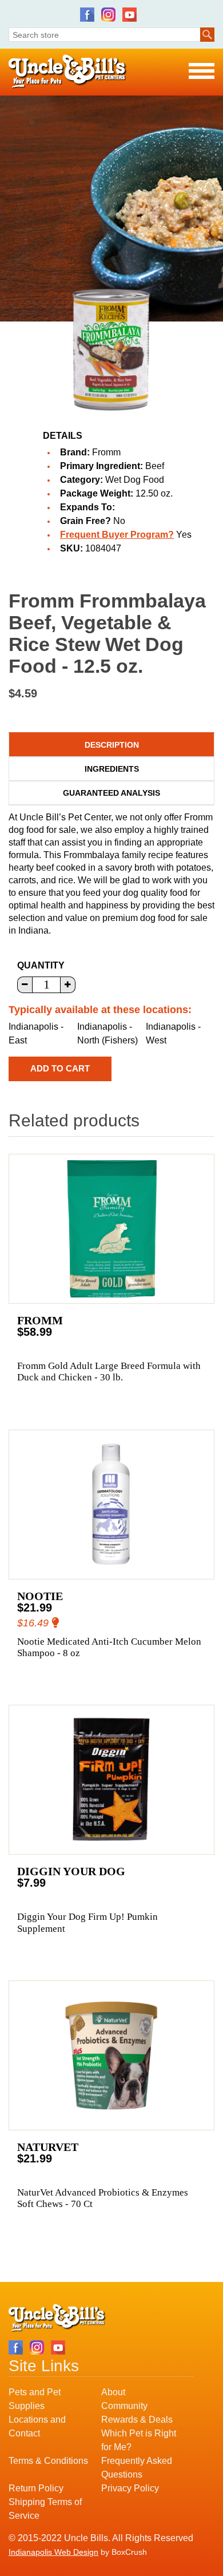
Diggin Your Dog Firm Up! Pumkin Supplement (87, 1922)
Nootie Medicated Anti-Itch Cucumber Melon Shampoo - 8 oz (109, 1647)
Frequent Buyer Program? (117, 535)
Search (207, 35)
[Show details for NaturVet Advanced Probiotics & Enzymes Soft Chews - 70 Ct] (111, 2055)
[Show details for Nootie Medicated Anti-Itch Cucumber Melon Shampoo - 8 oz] (111, 1505)
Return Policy (36, 2488)
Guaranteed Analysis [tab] (111, 793)
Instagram (108, 15)
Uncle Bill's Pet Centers (68, 72)
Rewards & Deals (137, 2420)
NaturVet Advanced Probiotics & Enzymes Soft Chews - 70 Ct (103, 2198)
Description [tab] (112, 745)
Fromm (106, 452)
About (113, 2392)
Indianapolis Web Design (53, 2552)
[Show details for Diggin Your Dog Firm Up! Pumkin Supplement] (111, 1780)
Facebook (87, 15)
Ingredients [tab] (112, 769)
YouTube (130, 15)
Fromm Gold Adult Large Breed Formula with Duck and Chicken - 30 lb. (109, 1372)
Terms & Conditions (48, 2461)
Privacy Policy (130, 2488)
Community (124, 2406)
